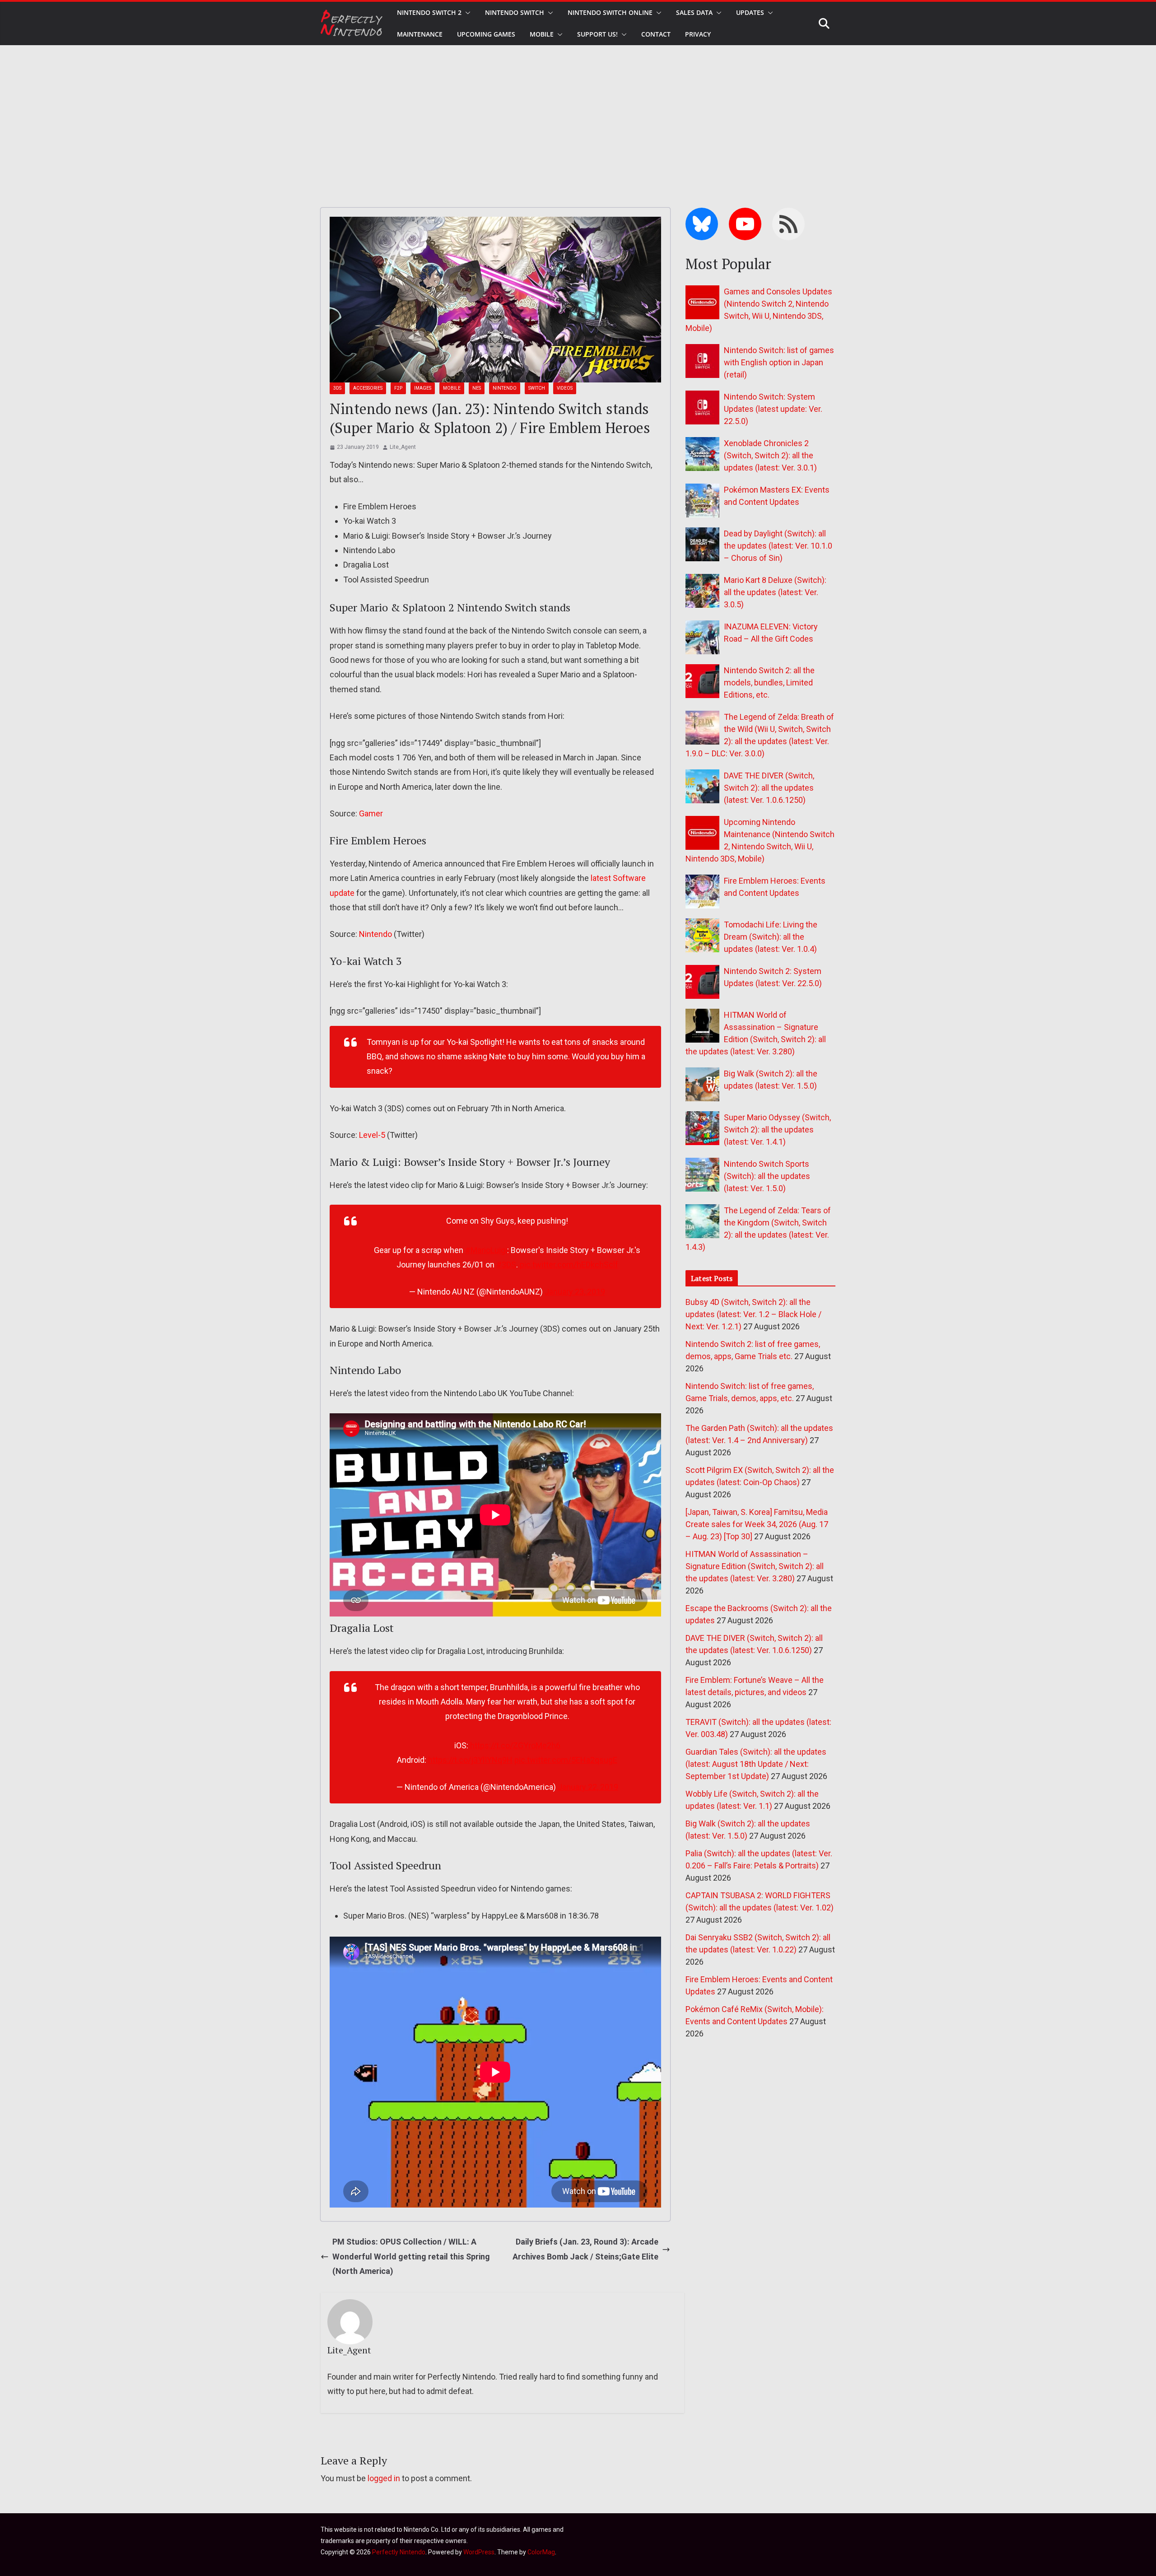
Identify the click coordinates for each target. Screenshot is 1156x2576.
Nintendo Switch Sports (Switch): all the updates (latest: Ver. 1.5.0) (767, 1176)
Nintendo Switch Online (610, 12)
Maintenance (420, 34)
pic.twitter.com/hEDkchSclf (569, 1265)
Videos (565, 388)
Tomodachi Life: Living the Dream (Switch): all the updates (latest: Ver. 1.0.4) (771, 937)
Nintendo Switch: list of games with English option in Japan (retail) (779, 362)
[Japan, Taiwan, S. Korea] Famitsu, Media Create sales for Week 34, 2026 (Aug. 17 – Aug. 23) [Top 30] (757, 1524)
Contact (656, 34)
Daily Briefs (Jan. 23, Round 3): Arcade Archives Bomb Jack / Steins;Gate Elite (585, 2249)
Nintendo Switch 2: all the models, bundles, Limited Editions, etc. (769, 682)
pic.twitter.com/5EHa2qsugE (566, 1760)
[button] (466, 13)
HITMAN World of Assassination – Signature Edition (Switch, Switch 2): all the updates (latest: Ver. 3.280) (755, 1566)
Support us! (597, 34)
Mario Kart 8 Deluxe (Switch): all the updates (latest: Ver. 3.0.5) (775, 592)
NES (477, 388)
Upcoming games (486, 34)
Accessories (368, 388)
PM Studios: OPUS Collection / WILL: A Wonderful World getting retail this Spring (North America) (411, 2256)
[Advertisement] (578, 113)
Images (423, 388)
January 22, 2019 (588, 1787)
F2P (398, 388)
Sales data (694, 12)
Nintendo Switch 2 (429, 12)
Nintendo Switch (515, 12)
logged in (384, 2478)
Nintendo (505, 388)
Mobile (542, 34)
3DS (337, 388)
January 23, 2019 (575, 1292)
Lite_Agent (403, 447)
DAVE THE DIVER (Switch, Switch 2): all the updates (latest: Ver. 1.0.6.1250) (769, 788)
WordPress (479, 2552)
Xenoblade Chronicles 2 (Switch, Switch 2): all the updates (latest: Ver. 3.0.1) (770, 455)
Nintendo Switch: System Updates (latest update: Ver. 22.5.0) (773, 409)
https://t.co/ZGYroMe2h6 (515, 1745)
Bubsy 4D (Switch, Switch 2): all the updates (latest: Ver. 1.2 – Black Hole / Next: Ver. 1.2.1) (753, 1314)
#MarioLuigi (486, 1250)
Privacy (698, 34)
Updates (750, 12)
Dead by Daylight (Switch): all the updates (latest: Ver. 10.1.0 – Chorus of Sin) (778, 546)
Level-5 (372, 1135)
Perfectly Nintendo (399, 2552)
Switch (537, 388)
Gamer (371, 813)
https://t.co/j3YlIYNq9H (470, 1760)
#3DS (506, 1265)
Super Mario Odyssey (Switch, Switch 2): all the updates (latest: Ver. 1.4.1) (777, 1130)
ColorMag (541, 2552)
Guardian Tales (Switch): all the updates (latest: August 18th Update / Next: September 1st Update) (756, 1764)
